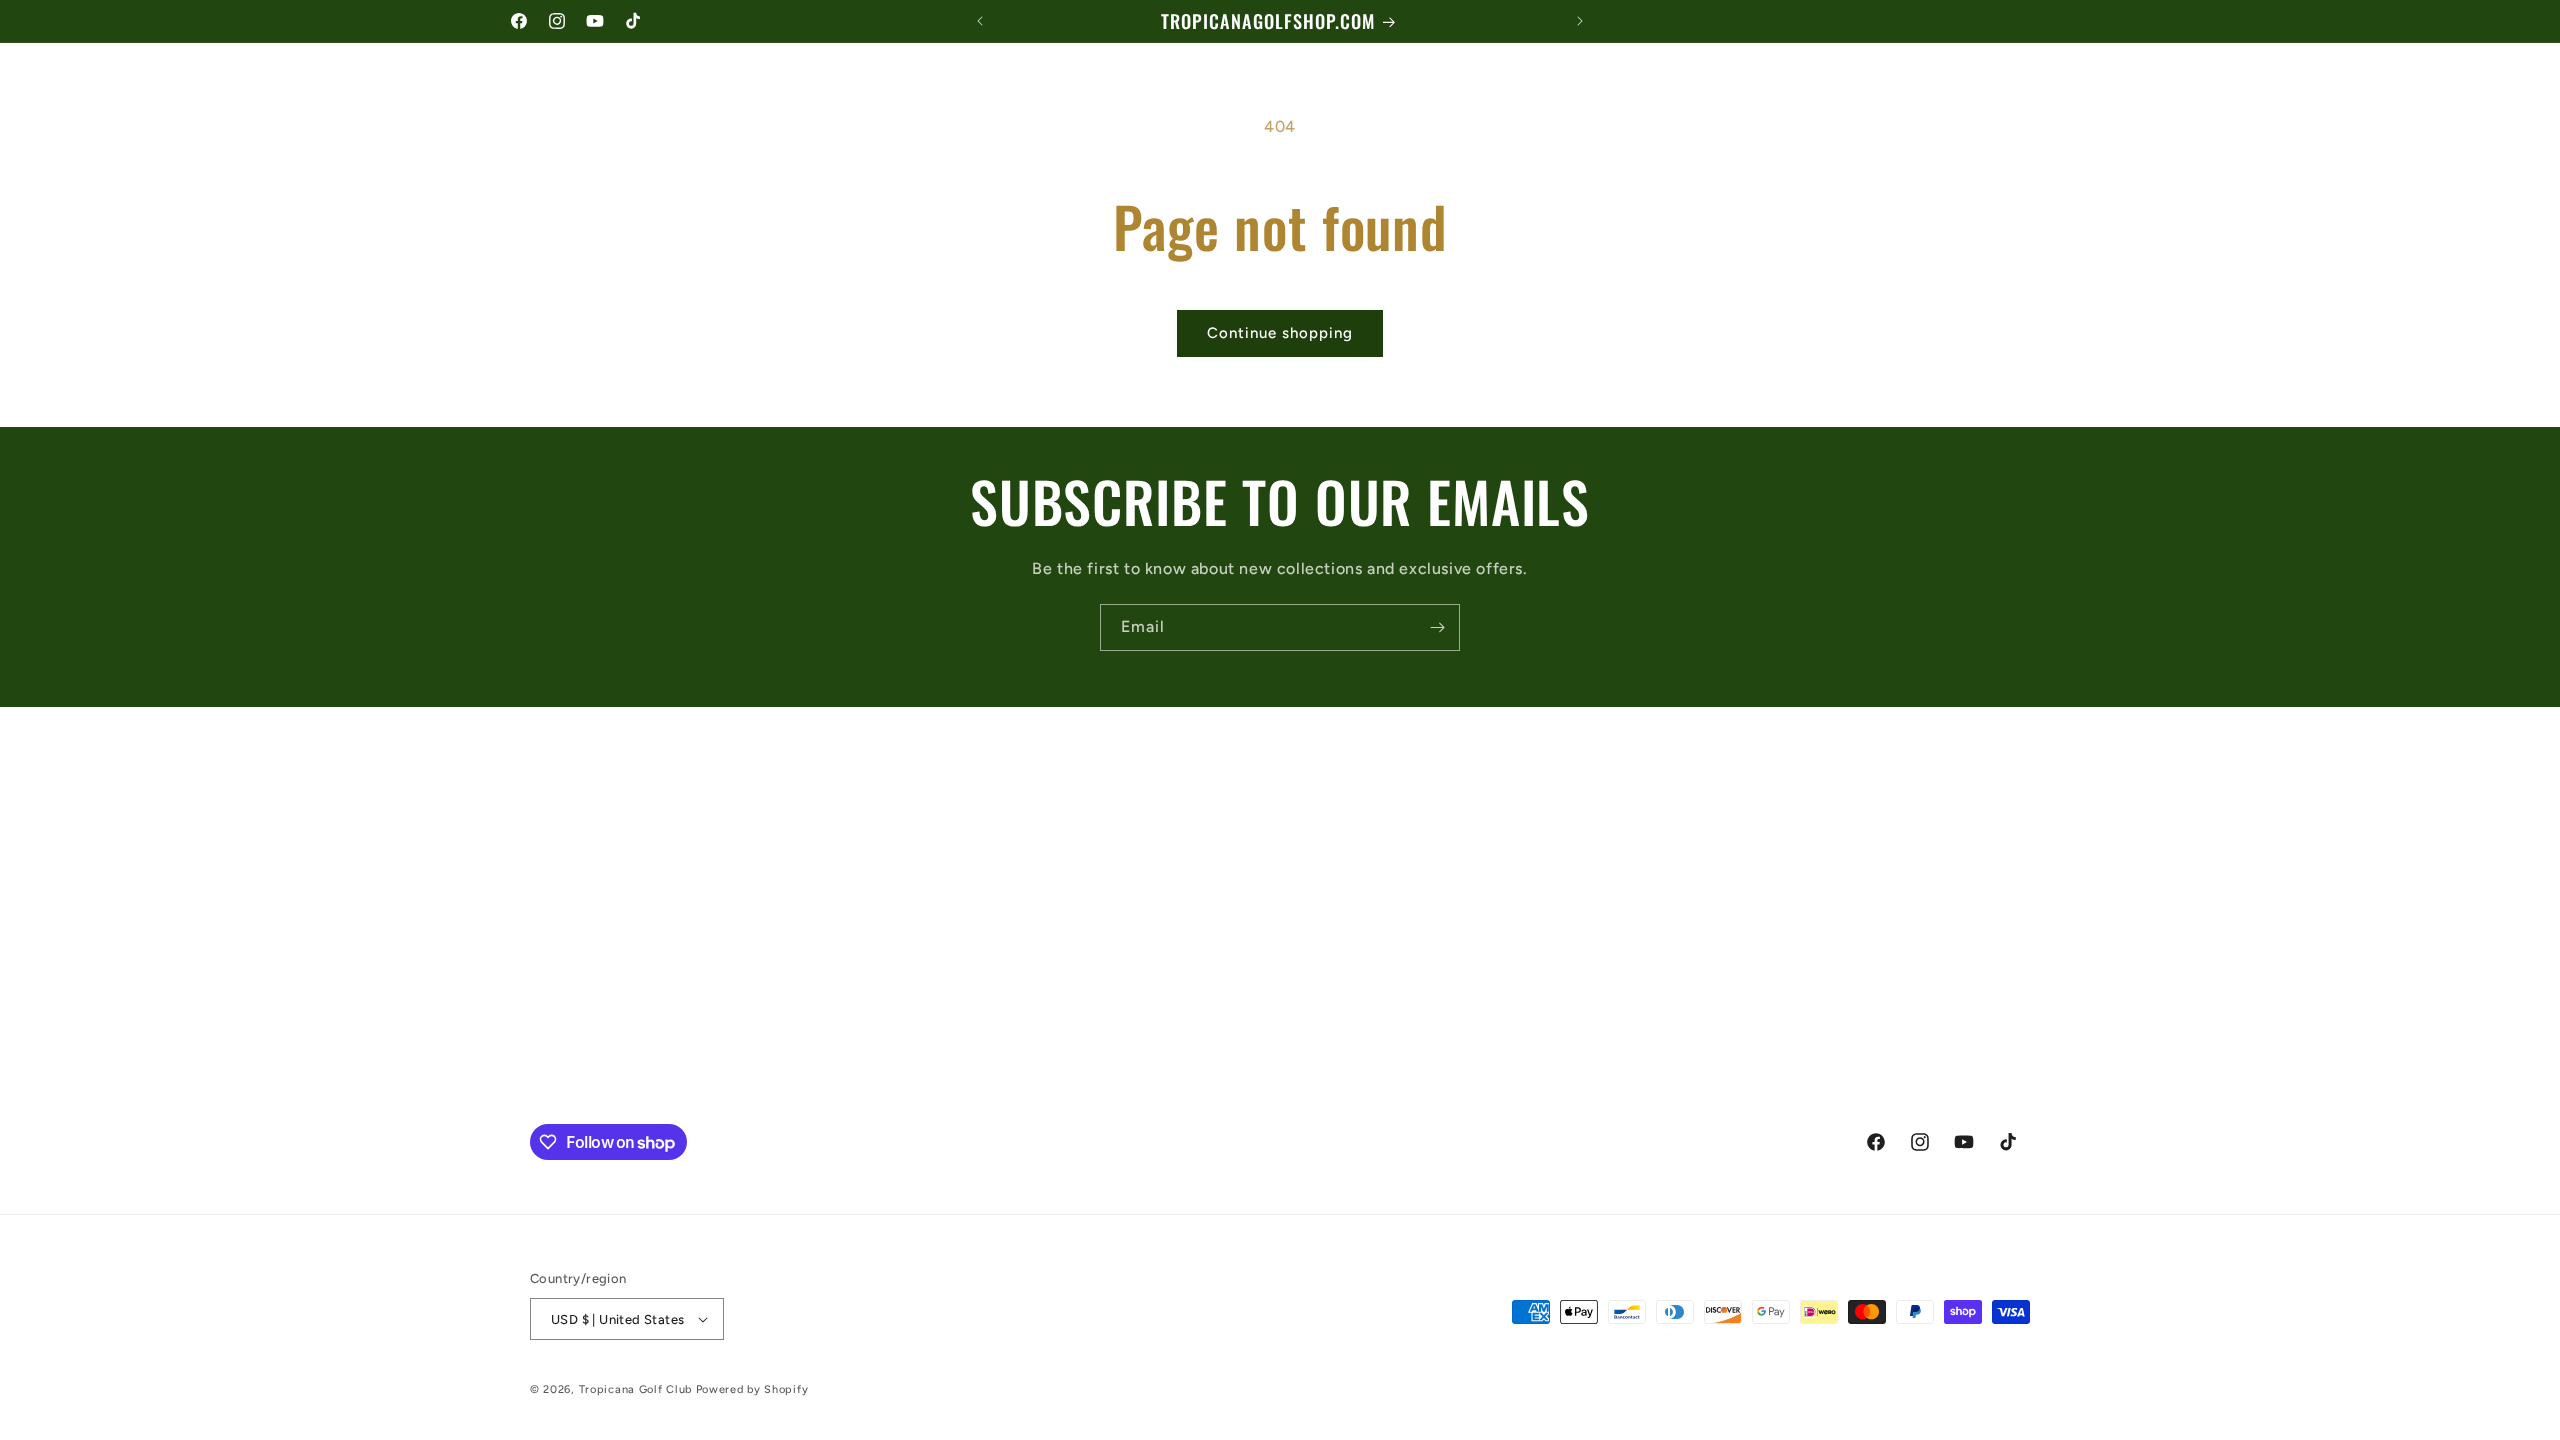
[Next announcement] (1580, 21)
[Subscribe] (1437, 627)
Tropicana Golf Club (635, 1389)
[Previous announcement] (980, 21)
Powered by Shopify (752, 1389)
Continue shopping (1280, 333)
